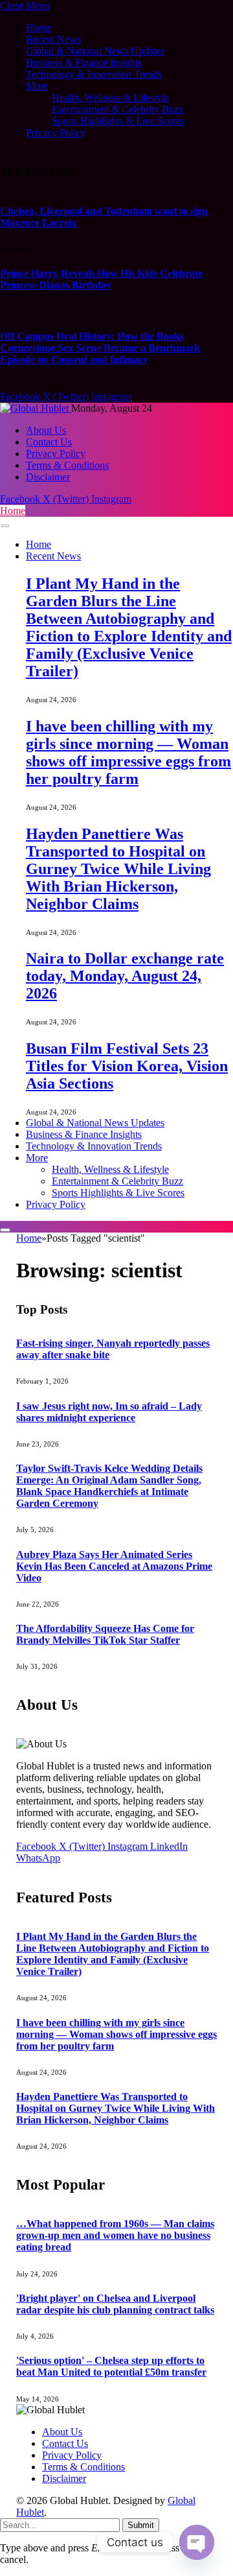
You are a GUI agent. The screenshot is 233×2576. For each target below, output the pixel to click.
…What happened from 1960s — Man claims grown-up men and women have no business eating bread (115, 2235)
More (37, 86)
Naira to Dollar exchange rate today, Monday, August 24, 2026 (125, 976)
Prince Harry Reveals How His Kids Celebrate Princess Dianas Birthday (101, 279)
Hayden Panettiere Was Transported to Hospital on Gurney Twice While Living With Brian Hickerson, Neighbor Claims (118, 869)
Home (39, 28)
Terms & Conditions (67, 465)
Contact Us (49, 442)
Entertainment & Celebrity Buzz (117, 109)
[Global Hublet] (36, 408)
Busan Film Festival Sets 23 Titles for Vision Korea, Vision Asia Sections (127, 1066)
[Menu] (5, 526)
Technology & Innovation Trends (94, 74)
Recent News (53, 39)
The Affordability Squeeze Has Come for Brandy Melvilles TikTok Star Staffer (105, 1634)
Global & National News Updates (95, 51)
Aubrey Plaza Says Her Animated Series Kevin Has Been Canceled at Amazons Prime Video (114, 1566)
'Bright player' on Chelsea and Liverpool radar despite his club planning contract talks (115, 2304)
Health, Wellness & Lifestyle (110, 98)
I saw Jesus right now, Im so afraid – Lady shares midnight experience (109, 1412)
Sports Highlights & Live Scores (118, 121)
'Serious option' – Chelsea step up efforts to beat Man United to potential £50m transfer (111, 2366)
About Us (46, 430)
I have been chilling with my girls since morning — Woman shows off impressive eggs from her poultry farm (128, 752)
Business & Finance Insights (84, 63)
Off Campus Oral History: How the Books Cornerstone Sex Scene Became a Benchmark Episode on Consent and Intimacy (100, 348)
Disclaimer (48, 477)
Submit (141, 2525)
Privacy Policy (56, 133)
